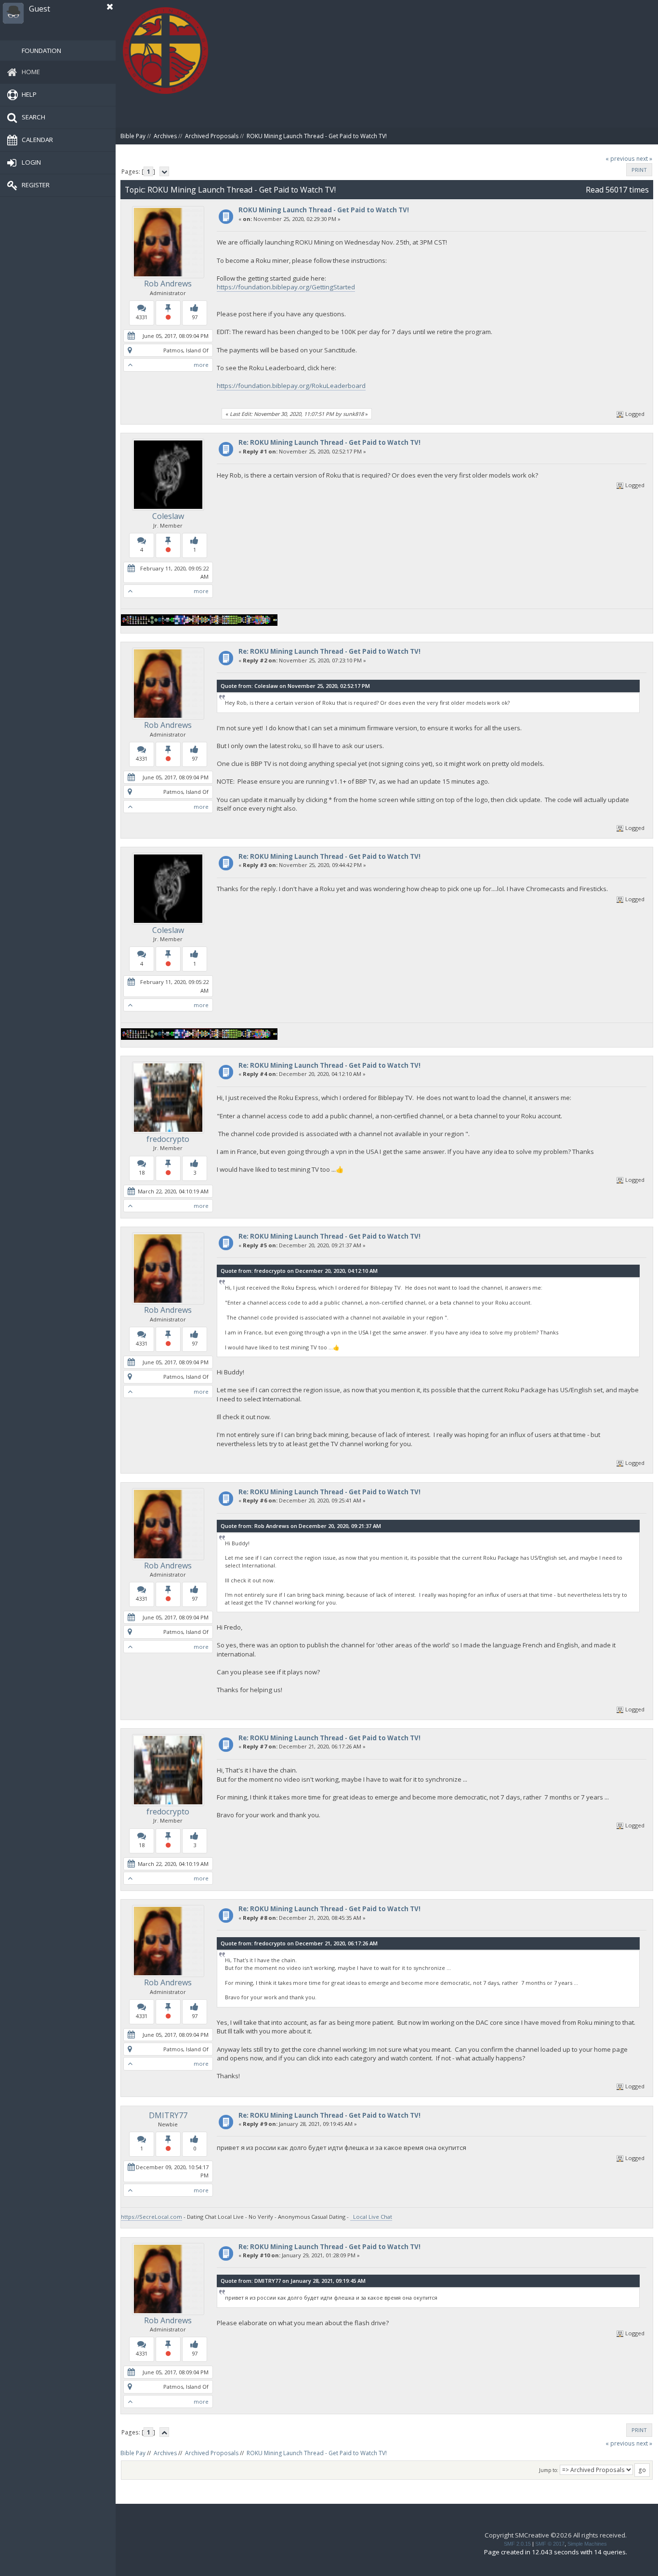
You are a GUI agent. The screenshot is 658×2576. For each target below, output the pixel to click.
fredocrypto (168, 1139)
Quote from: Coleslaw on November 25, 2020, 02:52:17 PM (295, 686)
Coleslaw (168, 516)
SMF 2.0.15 (517, 2544)
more (201, 365)
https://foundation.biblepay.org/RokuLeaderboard (291, 386)
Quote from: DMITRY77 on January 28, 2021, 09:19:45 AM (293, 2281)
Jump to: (549, 2470)
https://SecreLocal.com (151, 2217)
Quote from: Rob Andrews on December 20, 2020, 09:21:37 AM (301, 1526)
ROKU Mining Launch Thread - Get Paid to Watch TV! (324, 210)
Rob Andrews (168, 284)
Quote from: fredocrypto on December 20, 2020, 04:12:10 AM (299, 1271)
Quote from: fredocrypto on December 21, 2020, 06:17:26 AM (299, 1943)
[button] (110, 7)
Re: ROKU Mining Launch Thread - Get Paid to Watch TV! (329, 442)
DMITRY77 (168, 2115)
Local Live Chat (371, 2217)
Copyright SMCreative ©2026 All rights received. (556, 2535)
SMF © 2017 (550, 2544)
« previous (620, 159)
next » (644, 159)
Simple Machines (587, 2544)
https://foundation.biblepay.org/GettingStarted (286, 287)
